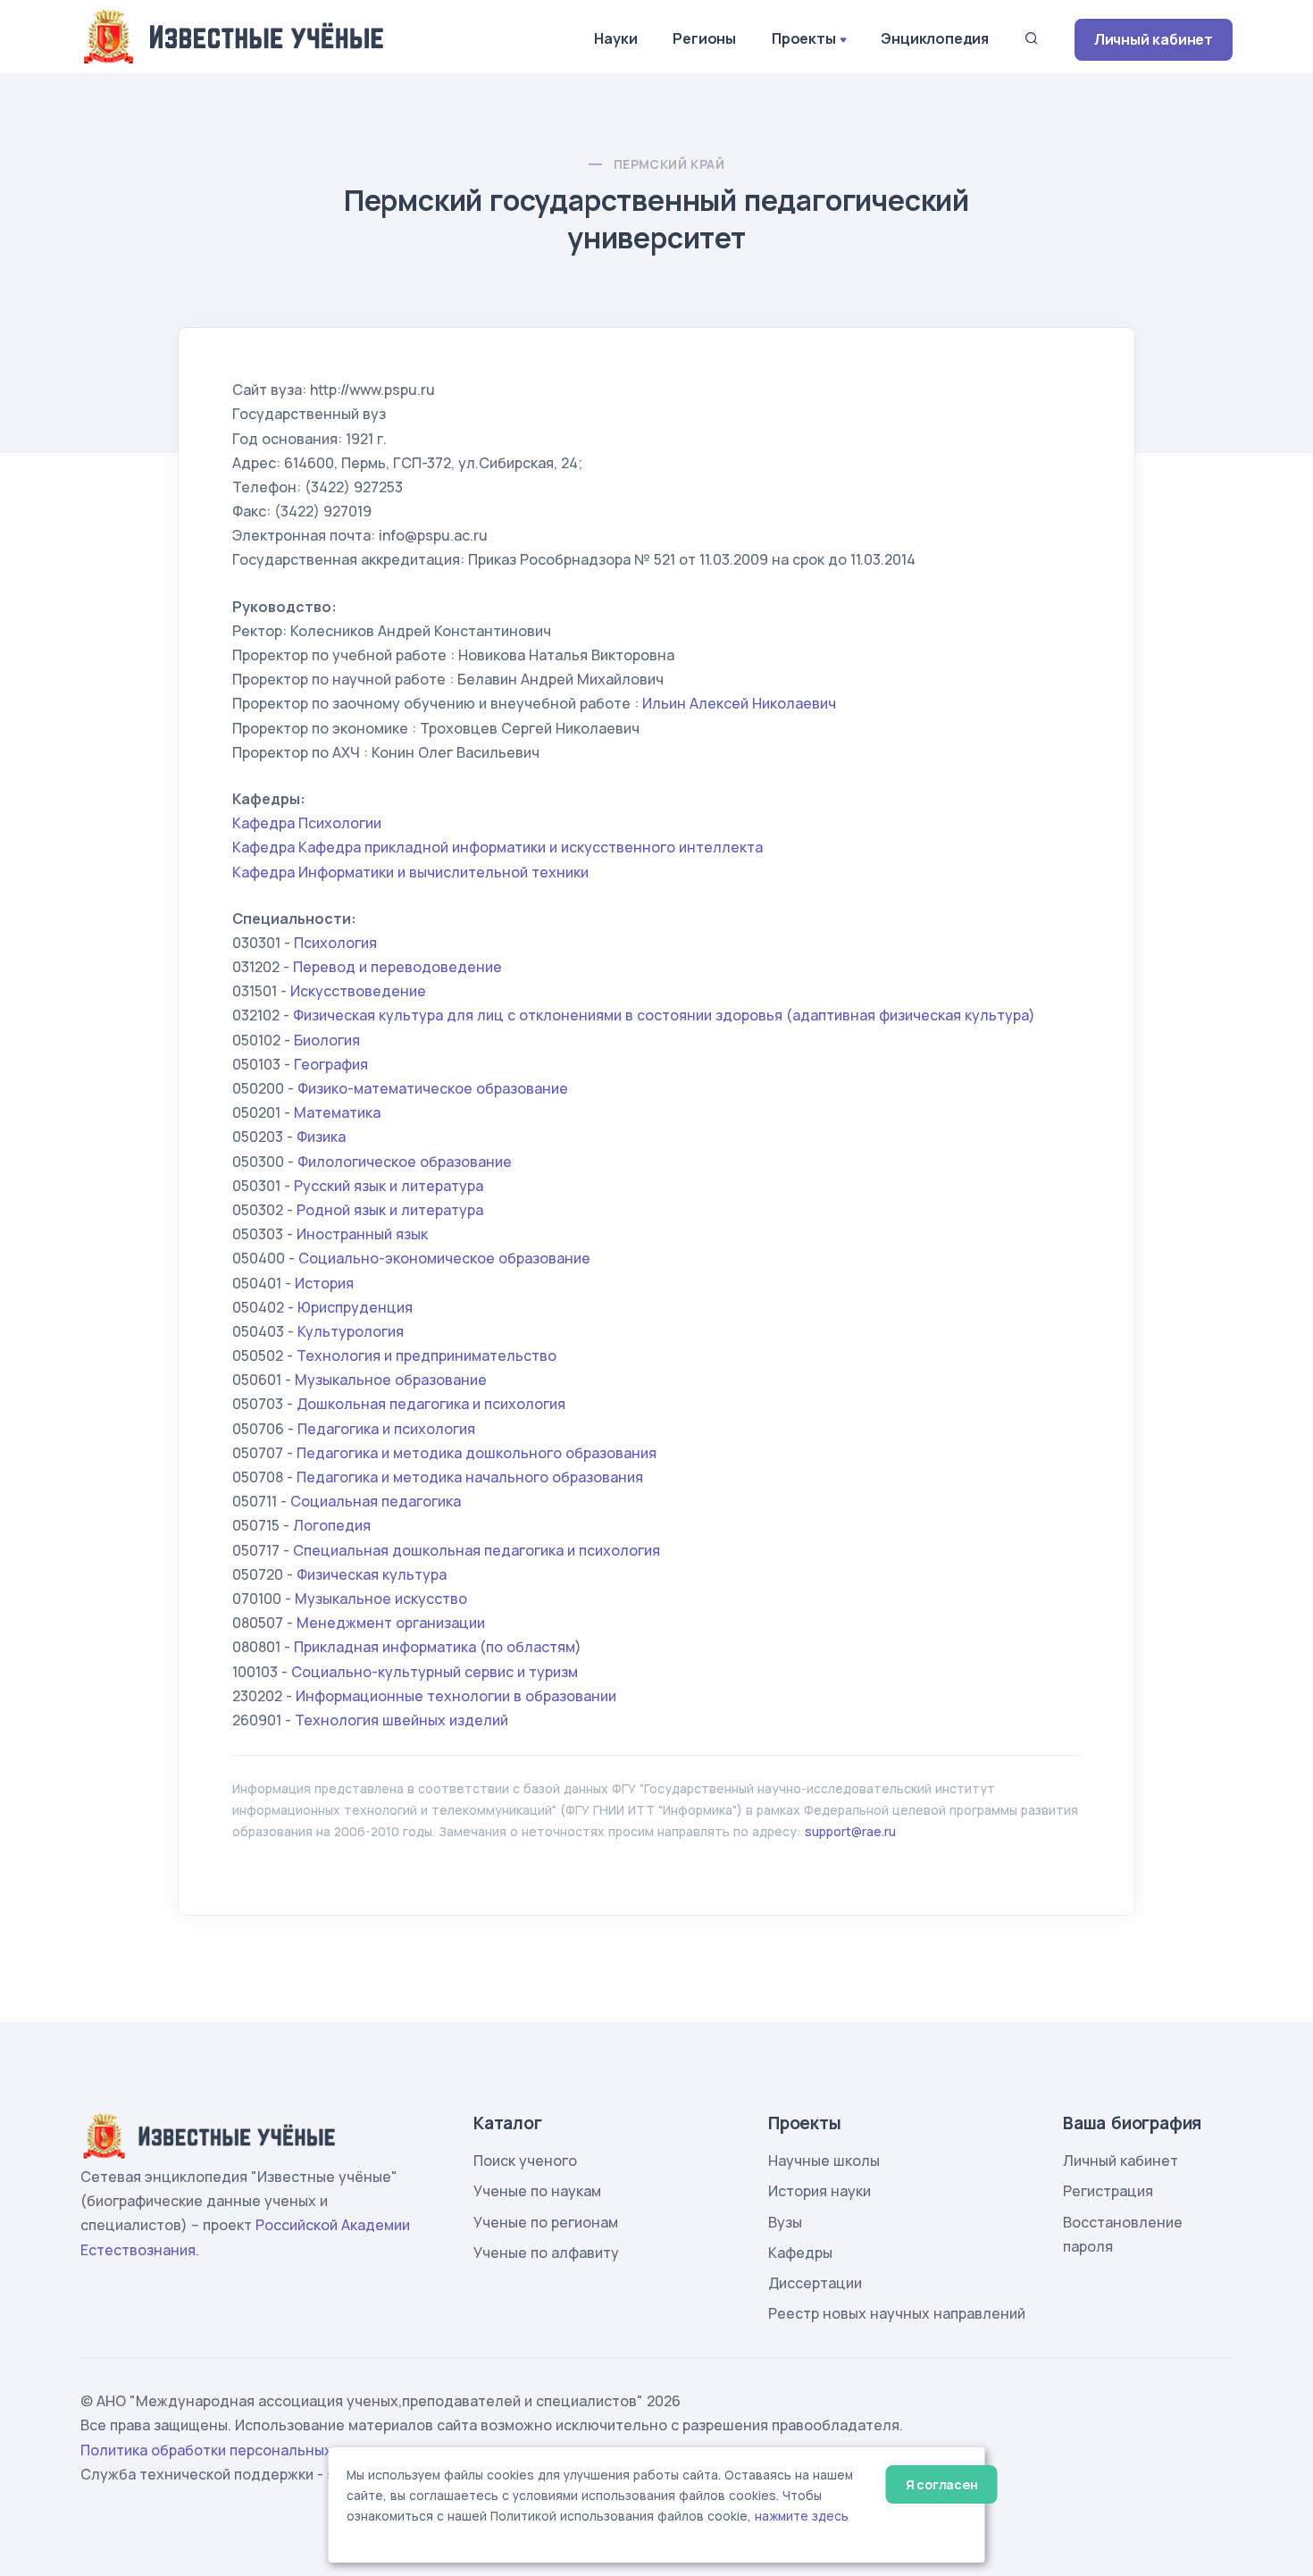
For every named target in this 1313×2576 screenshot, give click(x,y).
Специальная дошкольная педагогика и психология (477, 1550)
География (331, 1064)
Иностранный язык (362, 1234)
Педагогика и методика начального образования (470, 1477)
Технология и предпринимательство (427, 1355)
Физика (321, 1137)
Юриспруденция (355, 1307)
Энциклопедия (935, 38)
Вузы (785, 2222)
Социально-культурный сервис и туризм (435, 1672)
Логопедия (332, 1525)
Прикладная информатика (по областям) (438, 1647)
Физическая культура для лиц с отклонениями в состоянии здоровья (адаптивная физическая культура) (664, 1015)
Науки (615, 38)
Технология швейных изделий (401, 1720)
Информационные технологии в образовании (456, 1696)
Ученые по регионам (546, 2222)
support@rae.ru (850, 1831)
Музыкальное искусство (381, 1598)
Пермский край (669, 164)
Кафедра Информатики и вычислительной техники (410, 872)
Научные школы (824, 2161)
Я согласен (942, 2484)
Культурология (351, 1331)
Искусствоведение (358, 991)
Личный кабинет (1154, 39)
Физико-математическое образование (433, 1088)
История (324, 1283)
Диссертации (815, 2283)
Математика (337, 1112)
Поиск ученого (525, 2161)
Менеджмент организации (391, 1623)
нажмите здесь (802, 2516)
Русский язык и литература (389, 1186)
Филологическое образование (405, 1162)
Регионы (704, 38)
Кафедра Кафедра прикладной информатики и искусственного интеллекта (498, 847)
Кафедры (800, 2253)
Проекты (804, 38)
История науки (820, 2191)
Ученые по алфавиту (546, 2253)
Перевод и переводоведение (397, 967)
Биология (327, 1040)
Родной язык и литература (390, 1210)
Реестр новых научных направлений (897, 2313)
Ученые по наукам (537, 2191)
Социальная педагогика (376, 1501)
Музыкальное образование (391, 1380)
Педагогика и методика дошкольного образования (477, 1453)
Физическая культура (372, 1574)
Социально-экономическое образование (444, 1258)
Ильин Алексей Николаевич (739, 703)
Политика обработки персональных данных (235, 2450)
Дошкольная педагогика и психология (431, 1404)
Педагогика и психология (386, 1429)
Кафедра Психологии (307, 823)
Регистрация (1108, 2191)
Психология (335, 943)
